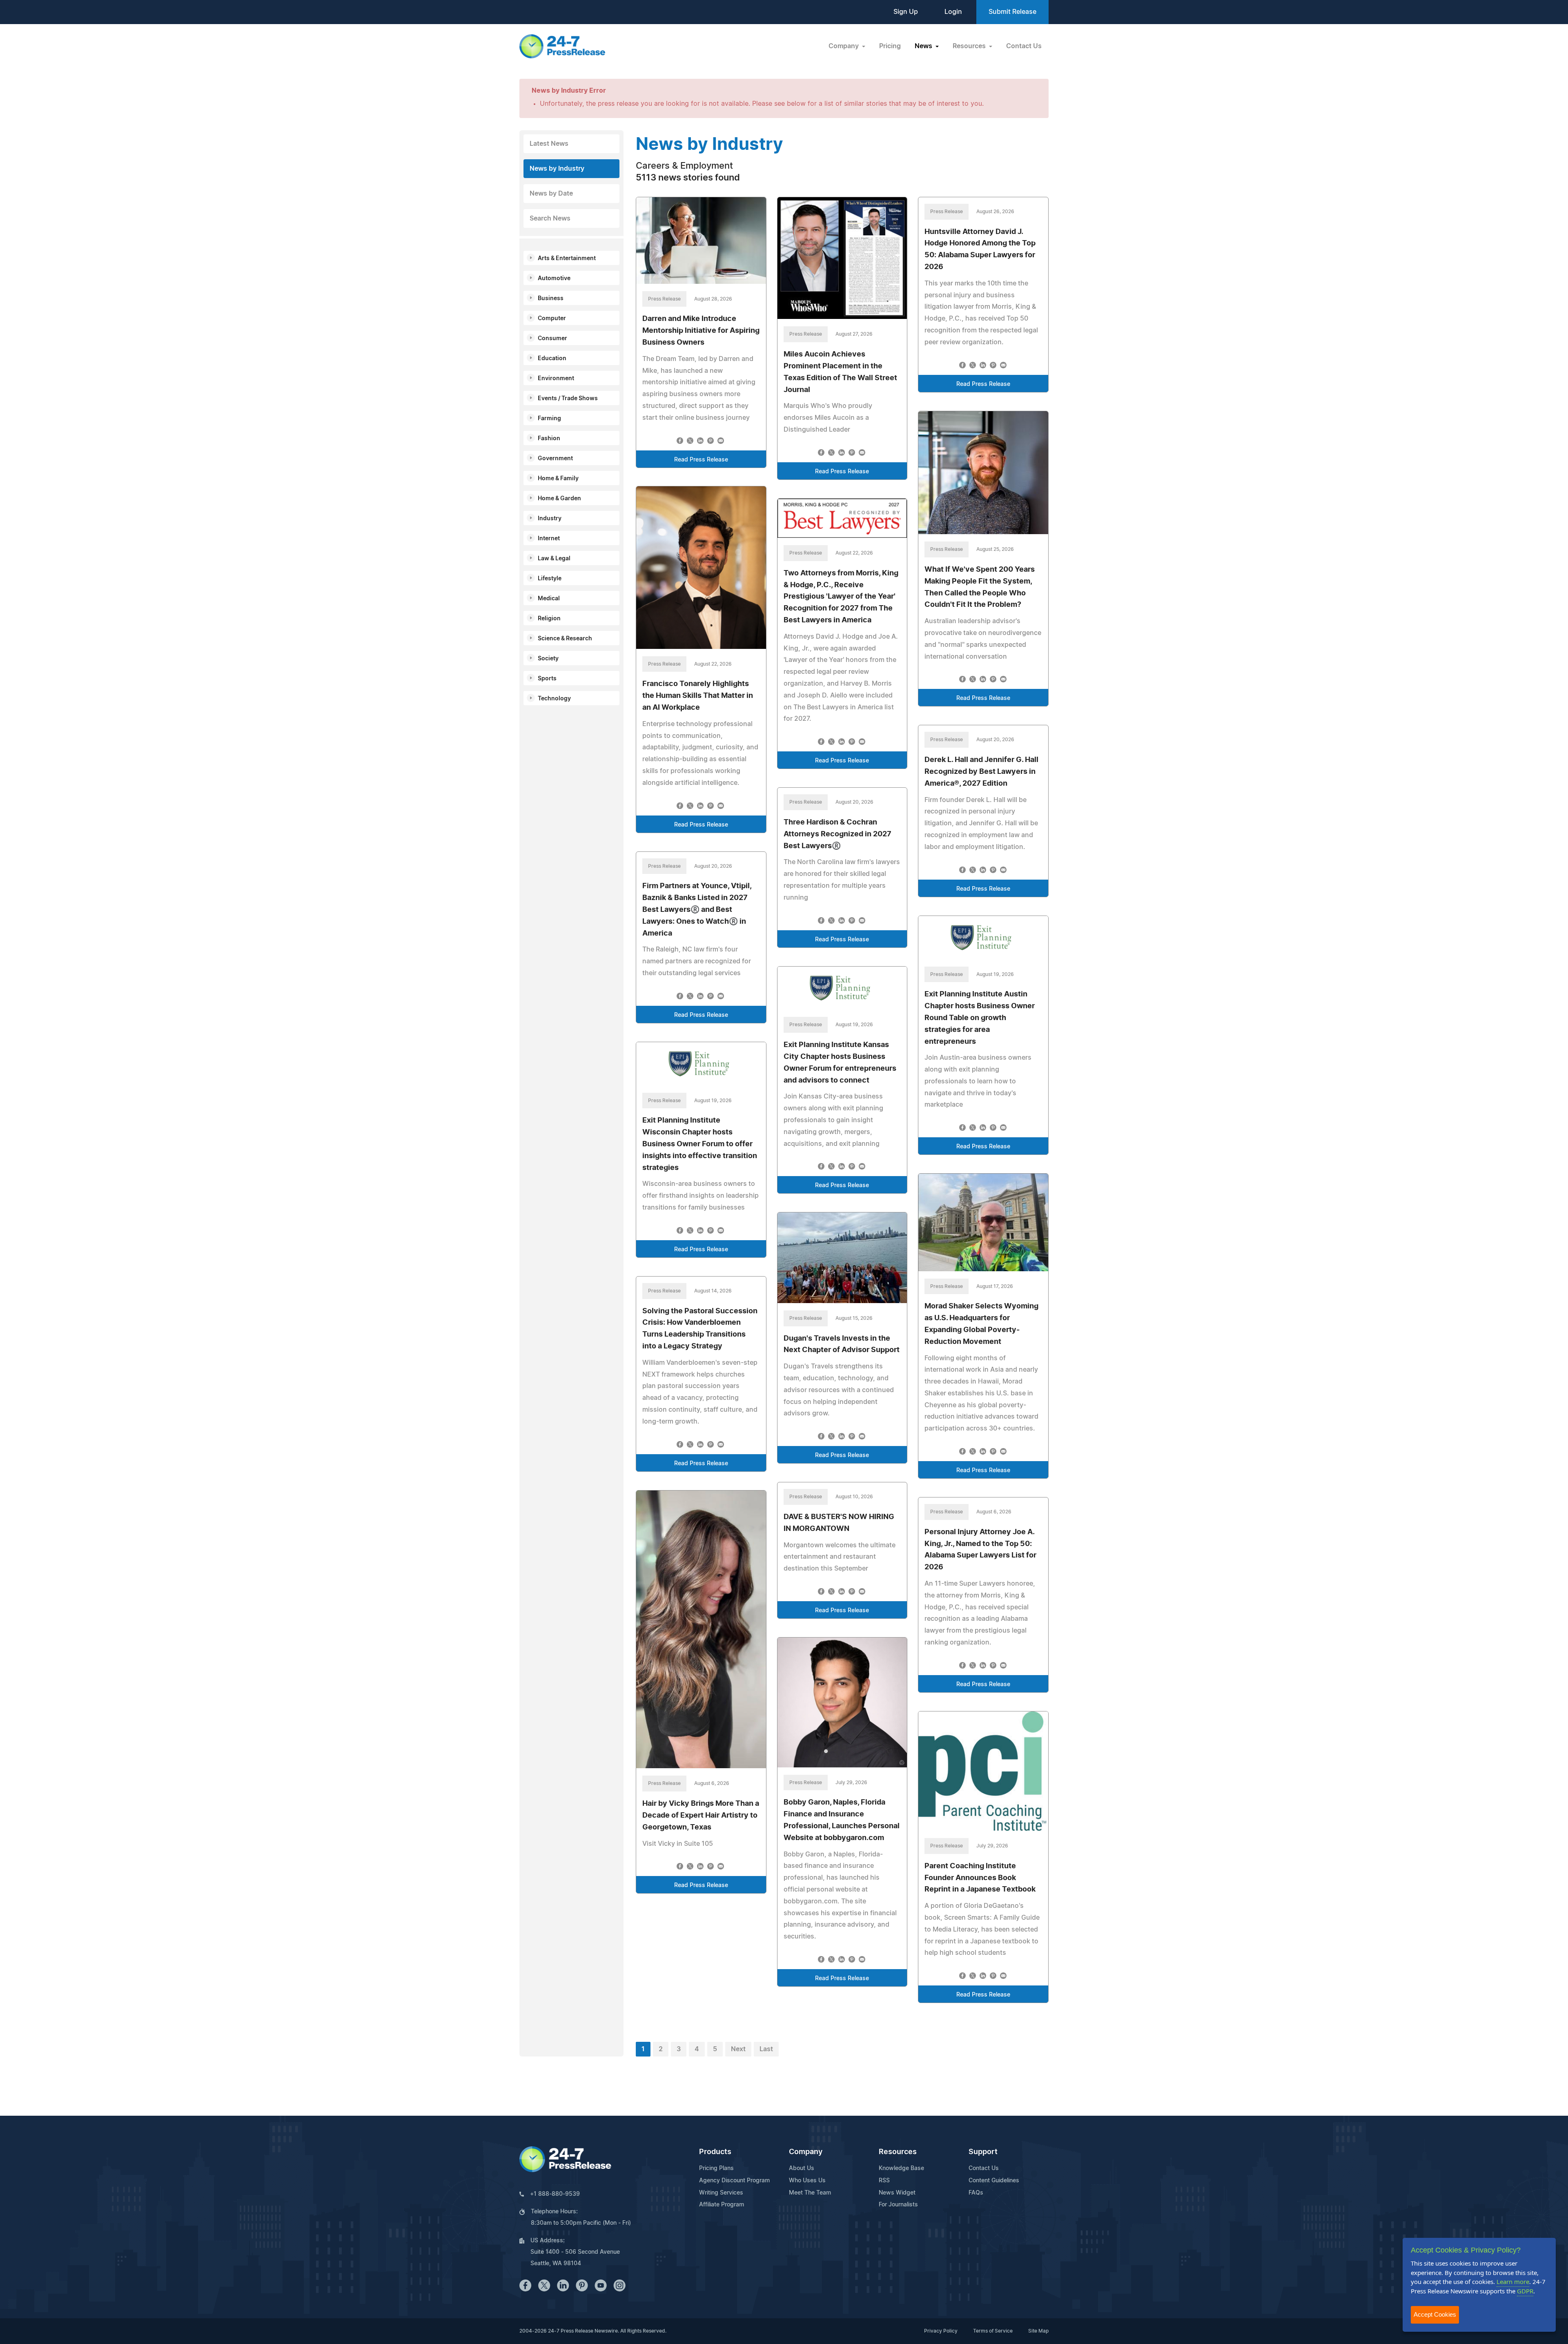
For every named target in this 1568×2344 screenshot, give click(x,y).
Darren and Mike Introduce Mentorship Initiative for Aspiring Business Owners (701, 331)
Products (715, 2152)
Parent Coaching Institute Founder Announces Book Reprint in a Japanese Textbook (980, 1878)
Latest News (549, 144)
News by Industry (557, 169)
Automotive (554, 279)
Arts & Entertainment (567, 258)
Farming (549, 419)
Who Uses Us (807, 2181)
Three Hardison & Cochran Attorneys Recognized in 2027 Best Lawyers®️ (837, 834)
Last (766, 2049)
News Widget (897, 2193)
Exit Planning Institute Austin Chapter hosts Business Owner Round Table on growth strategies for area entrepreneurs (980, 1018)
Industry (550, 519)
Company (806, 2152)
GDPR (1525, 2291)
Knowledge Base (901, 2168)
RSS (884, 2181)
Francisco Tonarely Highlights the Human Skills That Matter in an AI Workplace (698, 696)
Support (983, 2152)
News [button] (924, 46)
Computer (552, 319)
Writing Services (721, 2193)
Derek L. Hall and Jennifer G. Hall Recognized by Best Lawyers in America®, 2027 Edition (981, 772)
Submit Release (1012, 12)
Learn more (1513, 2282)
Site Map (1038, 2331)
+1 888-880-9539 (555, 2194)
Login (953, 12)
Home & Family (558, 479)
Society (548, 659)
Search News (550, 218)
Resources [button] (970, 46)
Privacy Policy (941, 2331)
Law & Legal (554, 559)
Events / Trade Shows (568, 399)
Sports (547, 679)
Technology (554, 699)
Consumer (552, 339)
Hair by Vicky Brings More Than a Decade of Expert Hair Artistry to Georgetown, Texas (701, 1816)
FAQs (976, 2193)
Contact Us (1024, 46)
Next (738, 2049)
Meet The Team (810, 2193)
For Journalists (898, 2205)
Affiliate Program (722, 2205)
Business (551, 299)
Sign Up (906, 12)
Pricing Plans (716, 2168)
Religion (549, 619)
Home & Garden (559, 499)
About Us (802, 2168)
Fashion (549, 439)
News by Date (551, 194)
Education (552, 359)
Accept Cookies (1435, 2314)
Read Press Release (701, 460)
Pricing (890, 46)
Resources (898, 2152)
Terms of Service (993, 2331)
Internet (549, 539)
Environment (556, 379)
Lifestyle (550, 579)
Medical (549, 599)
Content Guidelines (994, 2181)
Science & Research (565, 639)
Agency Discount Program (734, 2181)
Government (555, 459)
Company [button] (844, 46)
